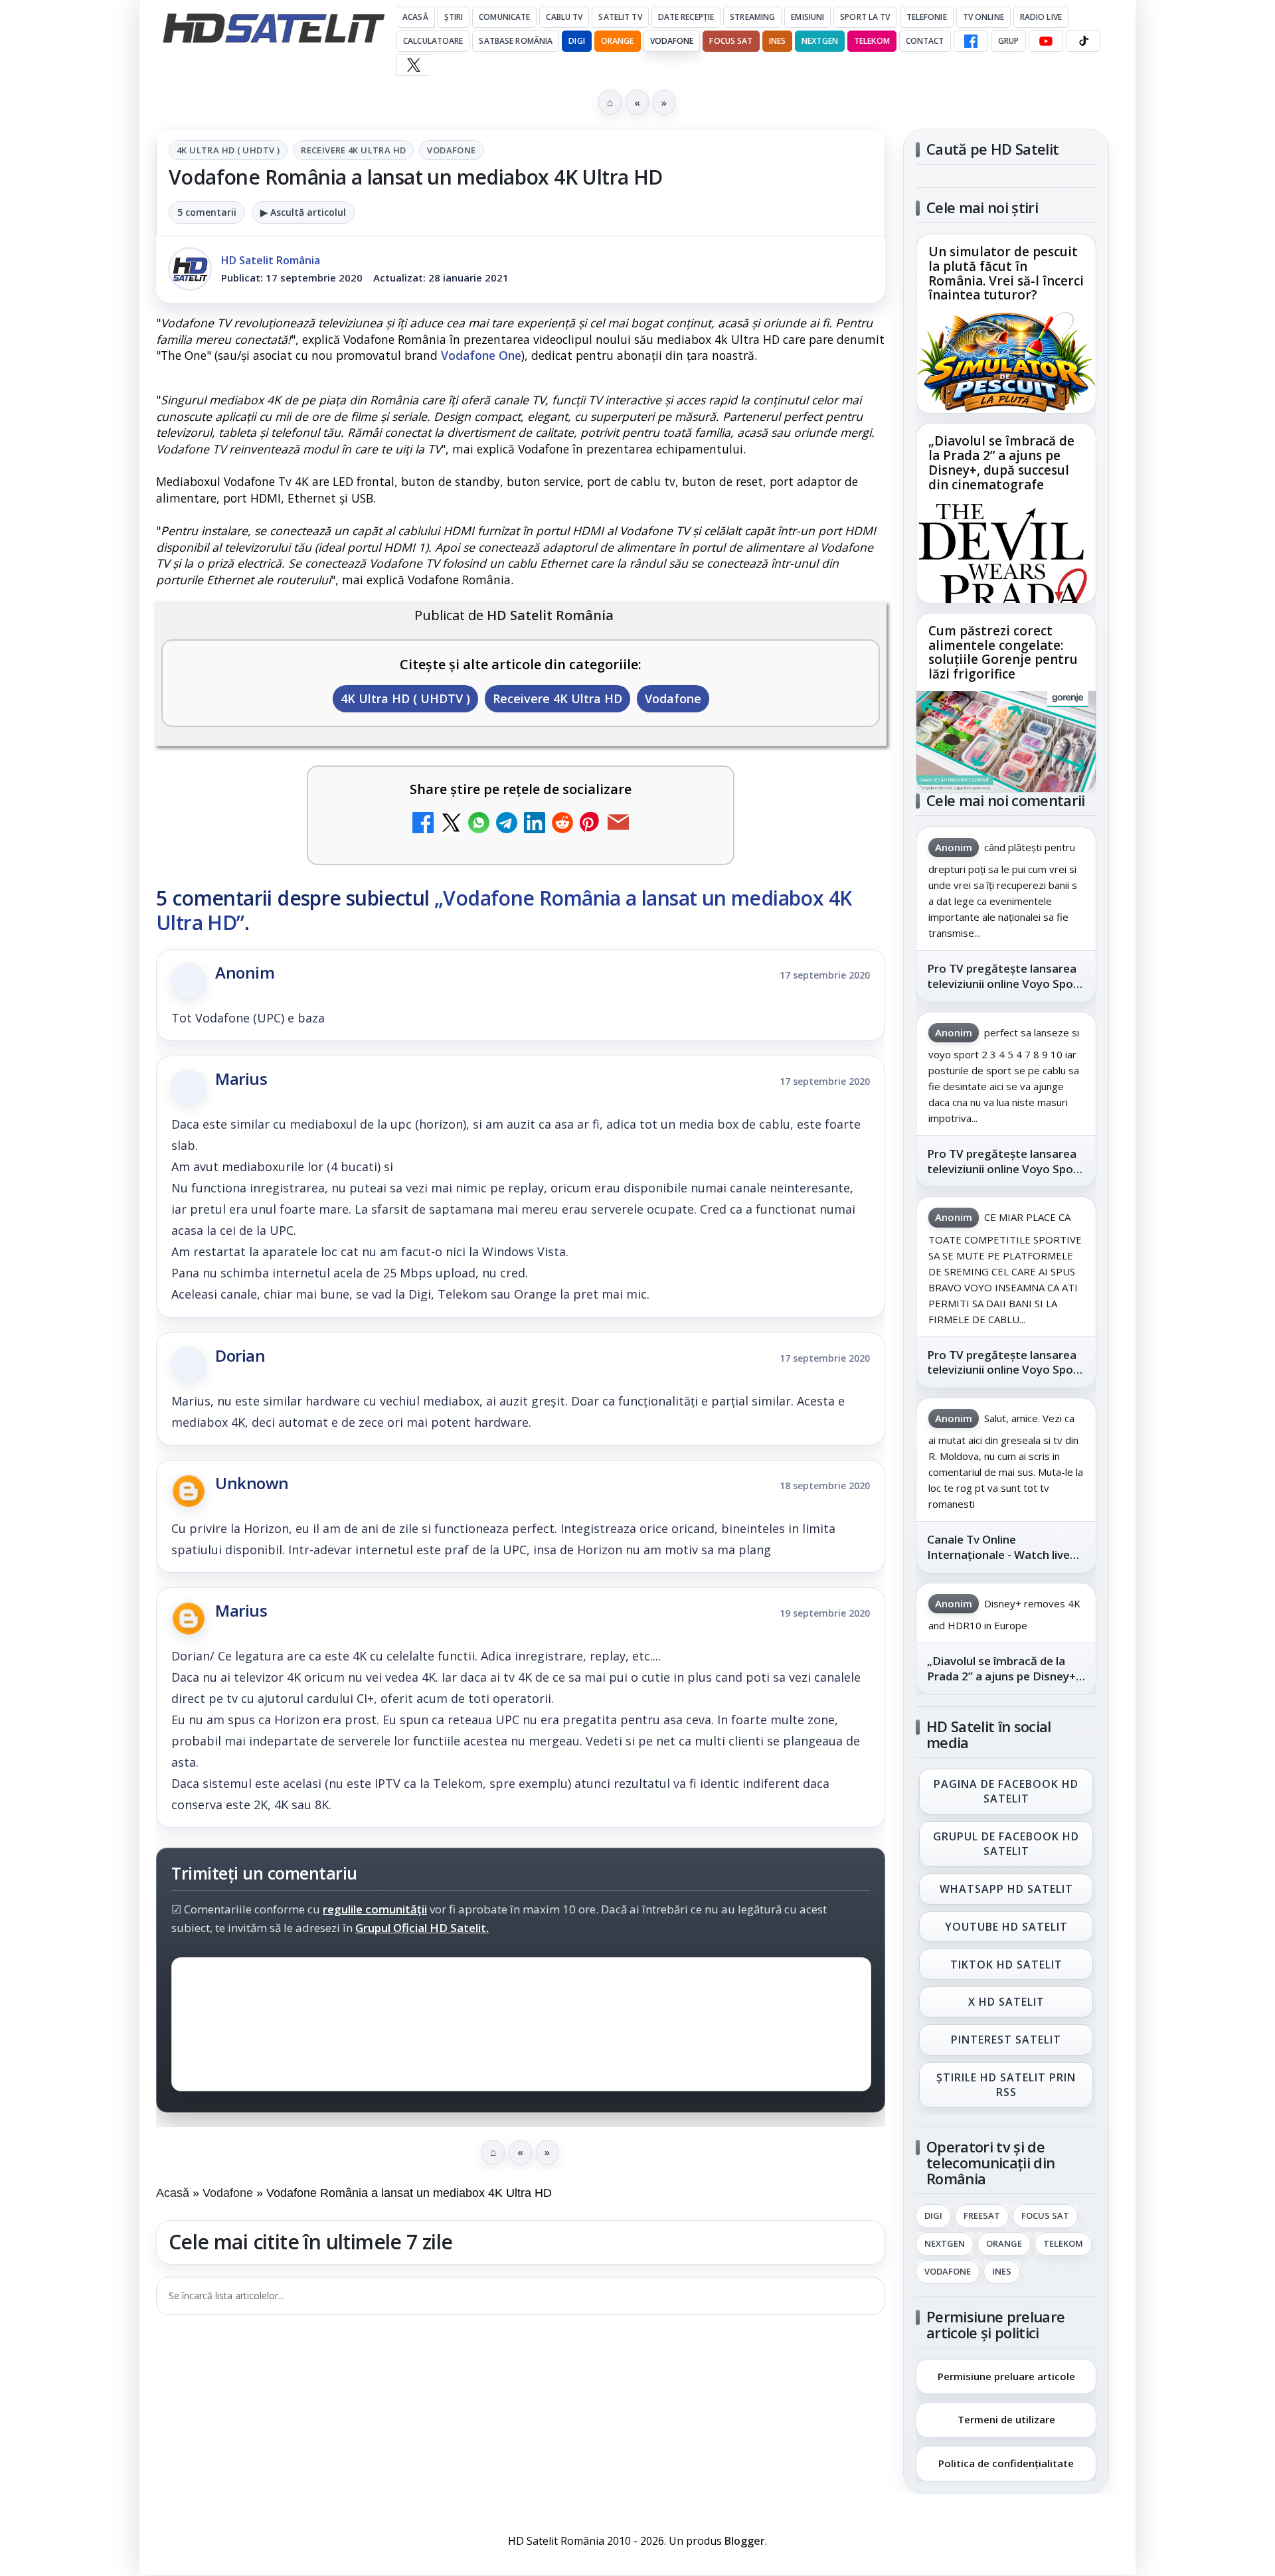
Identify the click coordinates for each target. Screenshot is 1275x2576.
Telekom (872, 41)
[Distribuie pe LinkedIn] (535, 824)
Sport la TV (865, 17)
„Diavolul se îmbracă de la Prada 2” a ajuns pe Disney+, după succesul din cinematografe (1001, 463)
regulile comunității (375, 1909)
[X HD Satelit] (413, 65)
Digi (933, 2216)
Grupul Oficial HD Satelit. (422, 1928)
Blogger (745, 2541)
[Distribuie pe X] (451, 824)
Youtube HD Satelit (1006, 1927)
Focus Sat (731, 41)
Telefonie (927, 17)
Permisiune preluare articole (1006, 2375)
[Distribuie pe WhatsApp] (479, 824)
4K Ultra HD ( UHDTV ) (228, 150)
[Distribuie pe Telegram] (507, 824)
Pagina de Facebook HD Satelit (1006, 1791)
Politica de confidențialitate (1006, 2463)
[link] (1006, 324)
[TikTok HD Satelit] (1083, 41)
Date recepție (686, 17)
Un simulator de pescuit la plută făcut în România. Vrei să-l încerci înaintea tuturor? (1006, 274)
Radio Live (1041, 17)
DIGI (576, 41)
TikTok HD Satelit (1006, 1965)
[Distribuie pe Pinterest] (590, 824)
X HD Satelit (1006, 2002)
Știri (454, 17)
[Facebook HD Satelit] (971, 41)
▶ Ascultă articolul (303, 212)
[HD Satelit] (274, 28)
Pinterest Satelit (1006, 2040)
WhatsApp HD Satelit (1006, 1889)
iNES (777, 41)
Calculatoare (433, 41)
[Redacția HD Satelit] (190, 269)
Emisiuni (807, 17)
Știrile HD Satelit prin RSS (1006, 2085)
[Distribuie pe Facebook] (423, 824)
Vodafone (672, 41)
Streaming (752, 17)
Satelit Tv (620, 17)
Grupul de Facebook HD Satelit (1006, 1844)
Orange (618, 41)
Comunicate (504, 17)
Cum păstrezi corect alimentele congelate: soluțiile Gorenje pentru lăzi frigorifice (1003, 653)
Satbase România (516, 41)
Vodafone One (481, 355)
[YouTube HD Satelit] (1046, 41)
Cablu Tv (564, 17)
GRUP (1008, 41)
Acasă (415, 17)
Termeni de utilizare (1006, 2419)
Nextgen (820, 41)
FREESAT (982, 2216)
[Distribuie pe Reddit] (562, 824)
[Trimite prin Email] (618, 824)
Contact (925, 41)
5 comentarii (207, 212)
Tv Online (983, 17)
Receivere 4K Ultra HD (353, 150)
